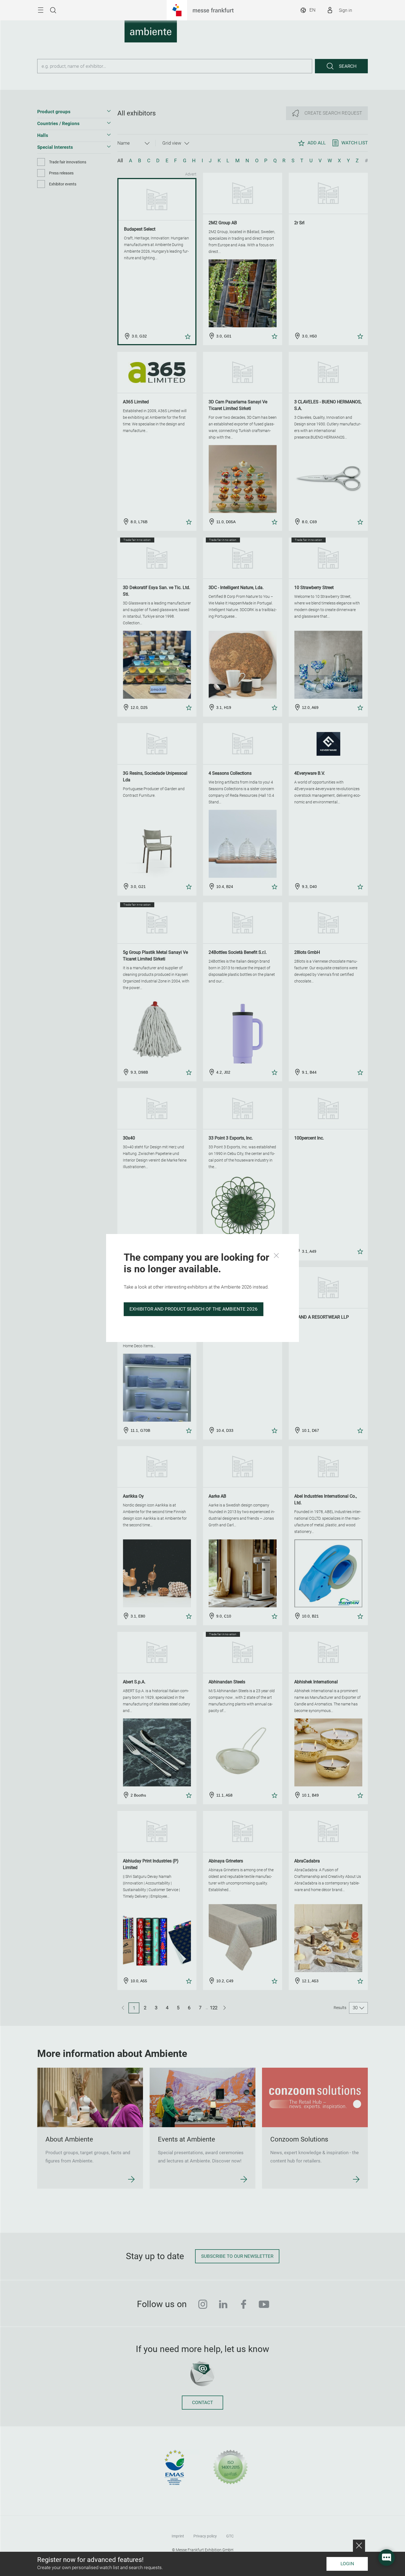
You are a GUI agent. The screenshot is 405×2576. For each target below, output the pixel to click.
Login (347, 2564)
